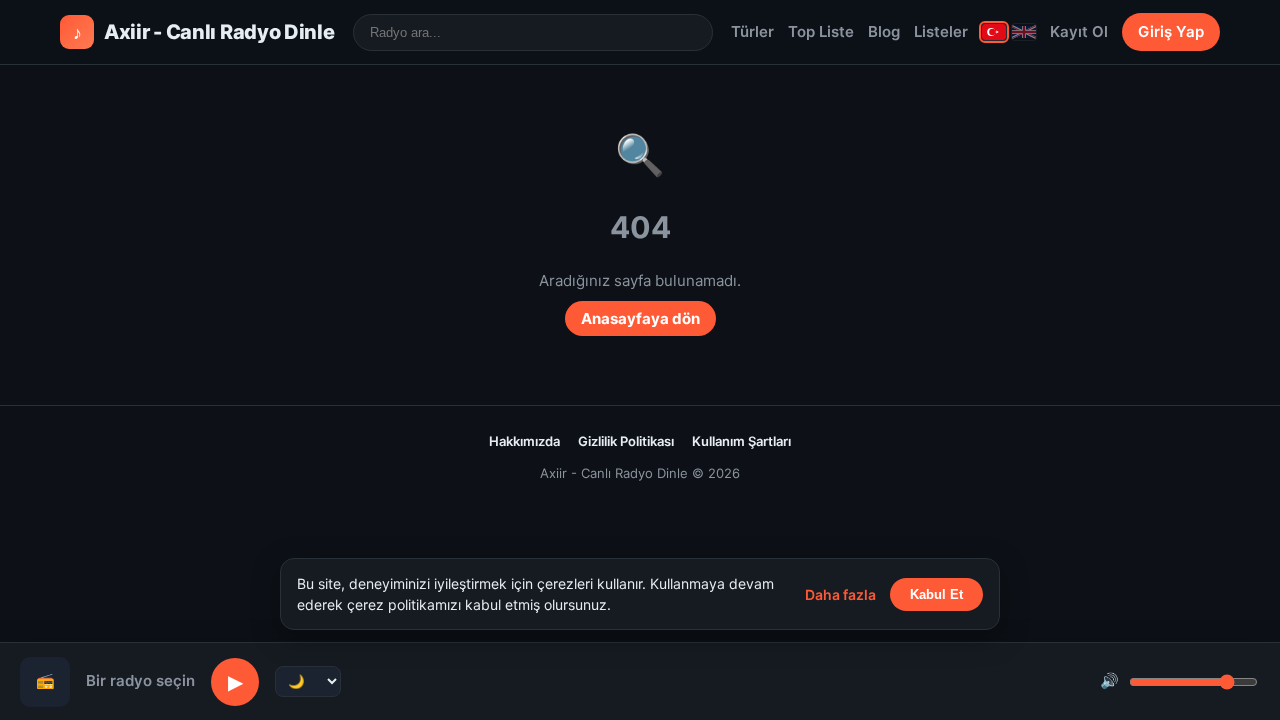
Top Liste (821, 31)
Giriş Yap (1171, 31)
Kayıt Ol (1079, 31)
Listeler (941, 31)
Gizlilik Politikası (626, 441)
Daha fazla (840, 594)
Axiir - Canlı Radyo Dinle (204, 32)
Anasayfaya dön (640, 318)
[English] (1024, 32)
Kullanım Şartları (741, 441)
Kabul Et (936, 594)
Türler (752, 31)
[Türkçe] (994, 32)
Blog (884, 31)
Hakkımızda (524, 441)
